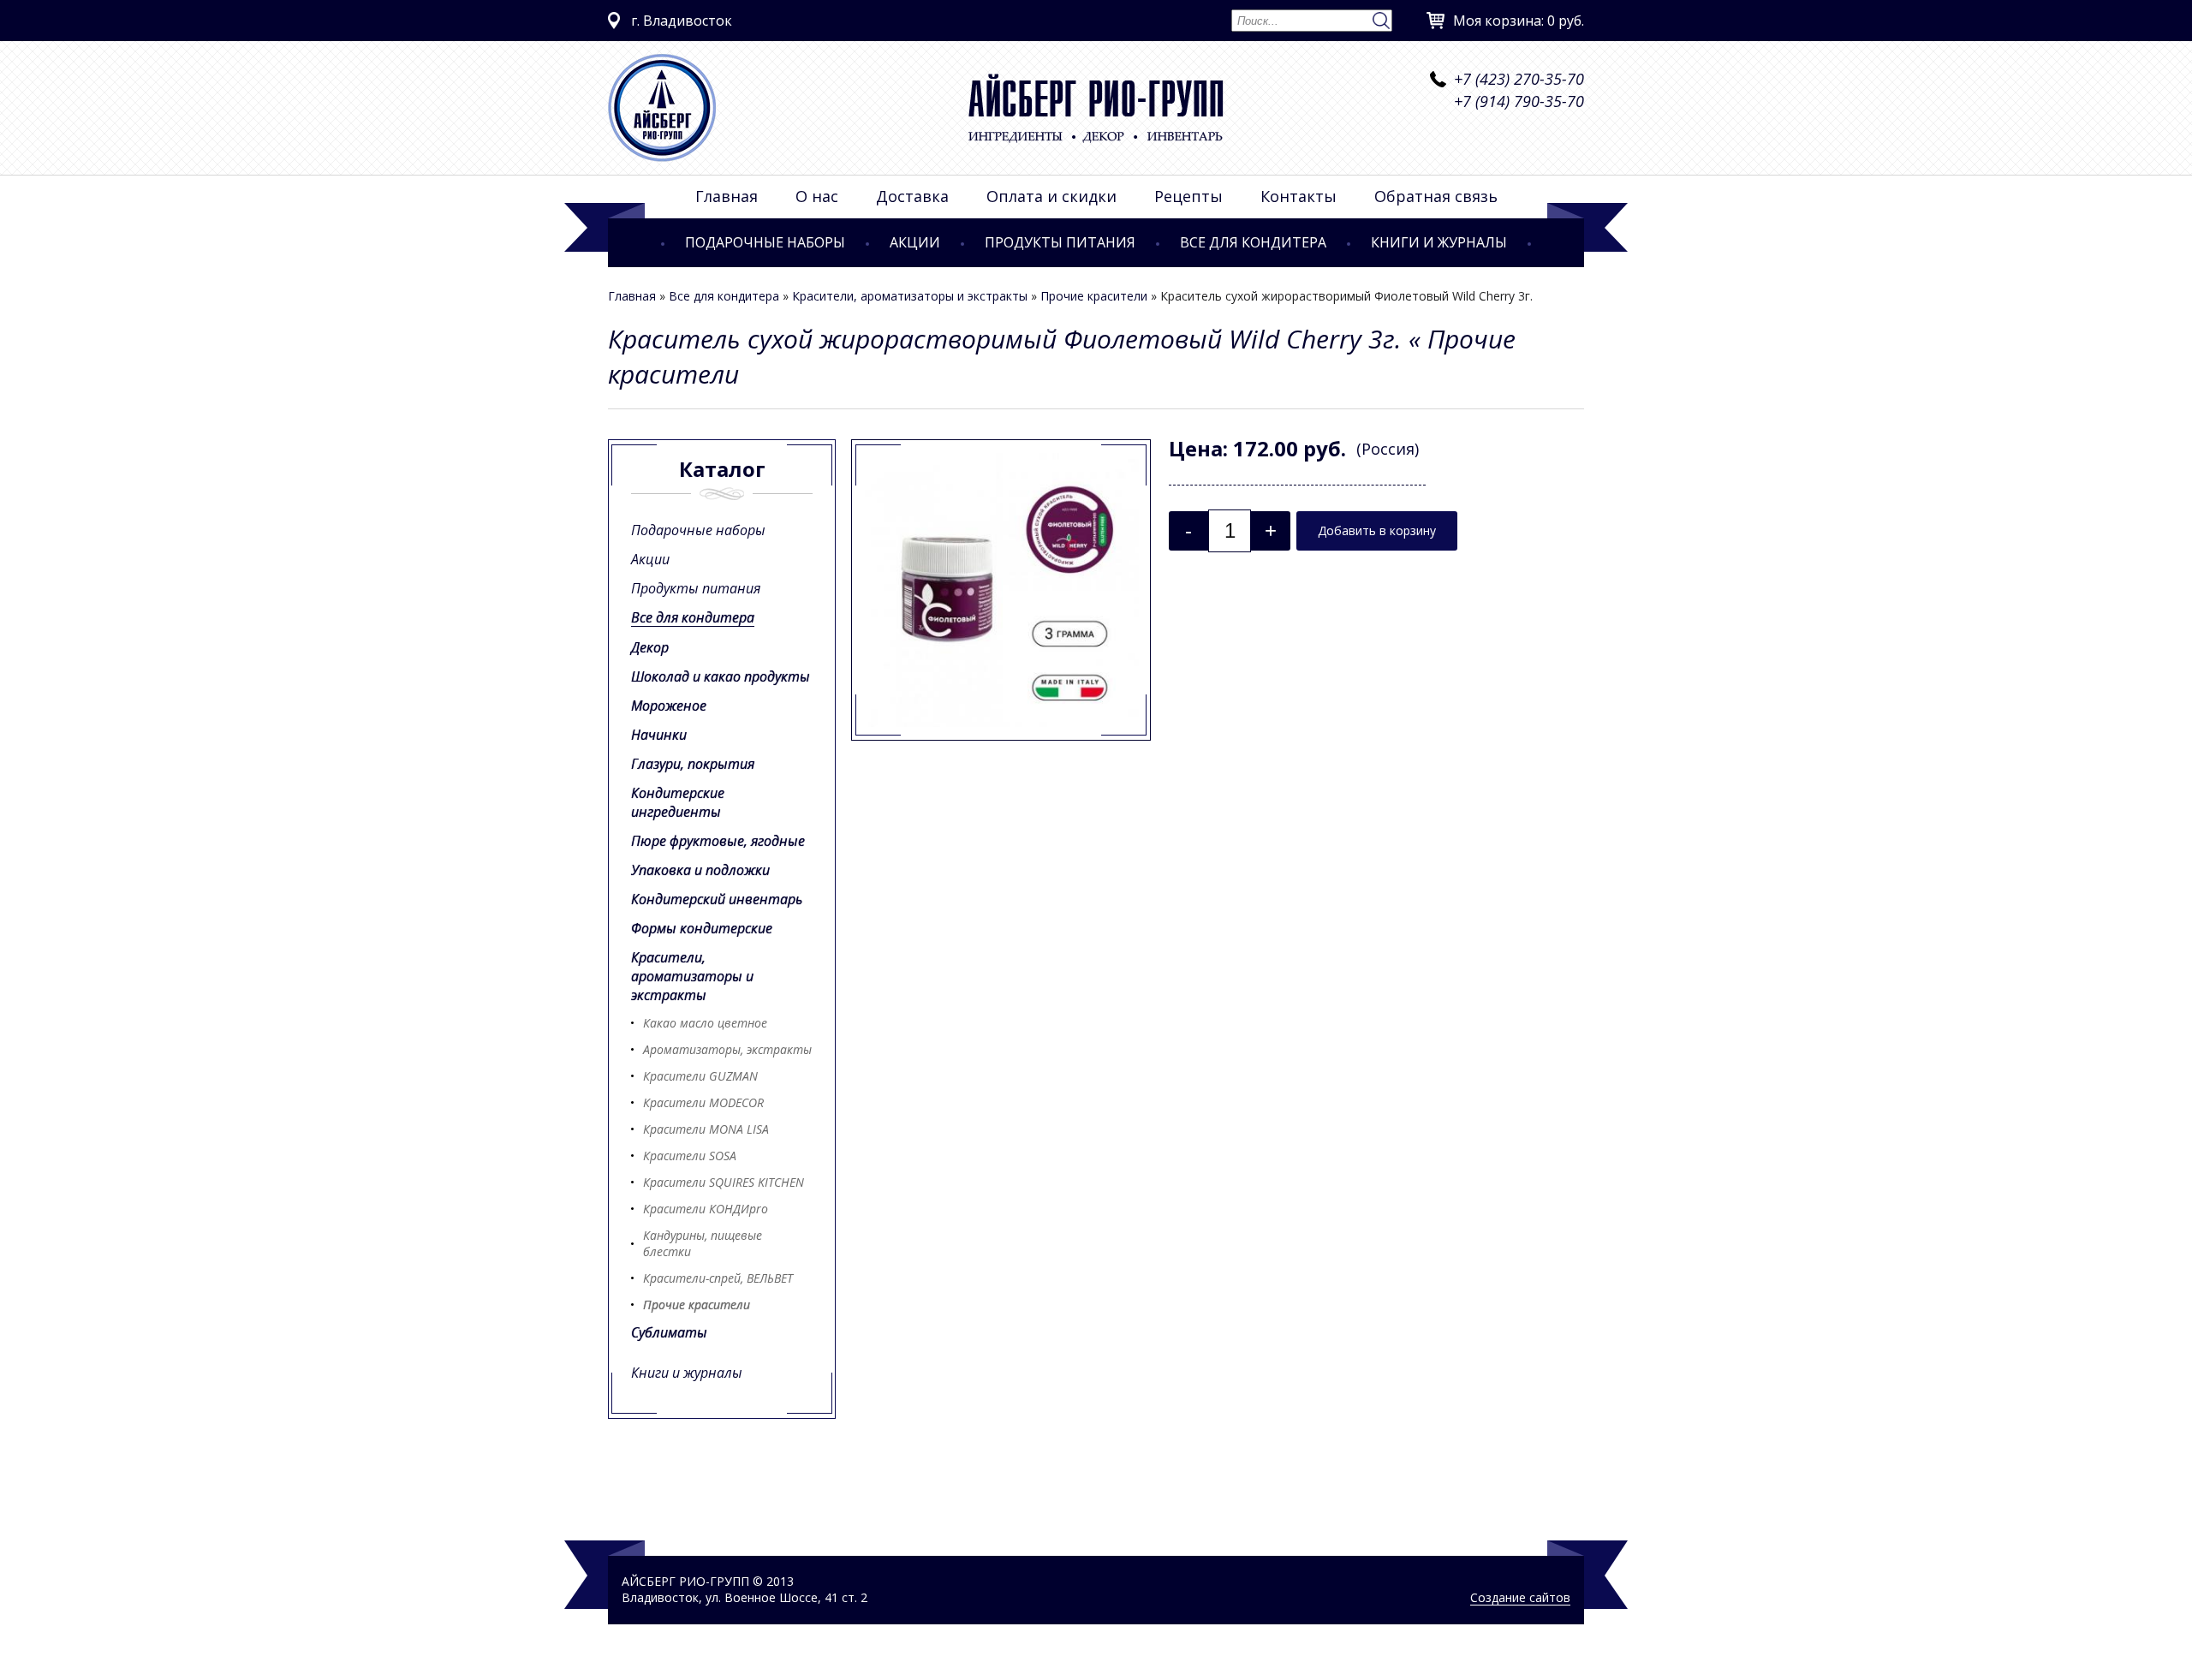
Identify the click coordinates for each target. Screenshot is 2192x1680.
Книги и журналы (1439, 242)
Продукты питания (1060, 242)
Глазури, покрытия (693, 764)
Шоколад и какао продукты (721, 676)
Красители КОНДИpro (706, 1209)
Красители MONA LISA (706, 1129)
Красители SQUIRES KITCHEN (724, 1182)
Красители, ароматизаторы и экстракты (910, 296)
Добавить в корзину (1377, 530)
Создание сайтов (1520, 1597)
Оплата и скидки (1051, 196)
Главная (727, 196)
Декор (650, 647)
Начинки (659, 735)
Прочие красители (1094, 296)
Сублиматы (669, 1332)
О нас (817, 196)
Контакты (1299, 196)
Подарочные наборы (765, 242)
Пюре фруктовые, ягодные (718, 841)
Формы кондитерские (702, 928)
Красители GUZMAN (700, 1076)
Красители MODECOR (703, 1102)
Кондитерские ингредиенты (678, 802)
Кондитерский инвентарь (717, 899)
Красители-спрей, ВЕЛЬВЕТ (718, 1278)
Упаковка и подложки (700, 870)
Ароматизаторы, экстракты (727, 1049)
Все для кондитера (1253, 242)
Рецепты (1188, 196)
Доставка (912, 196)
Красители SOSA (690, 1156)
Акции (915, 242)
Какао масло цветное (705, 1023)
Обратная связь (1436, 196)
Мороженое (669, 706)
